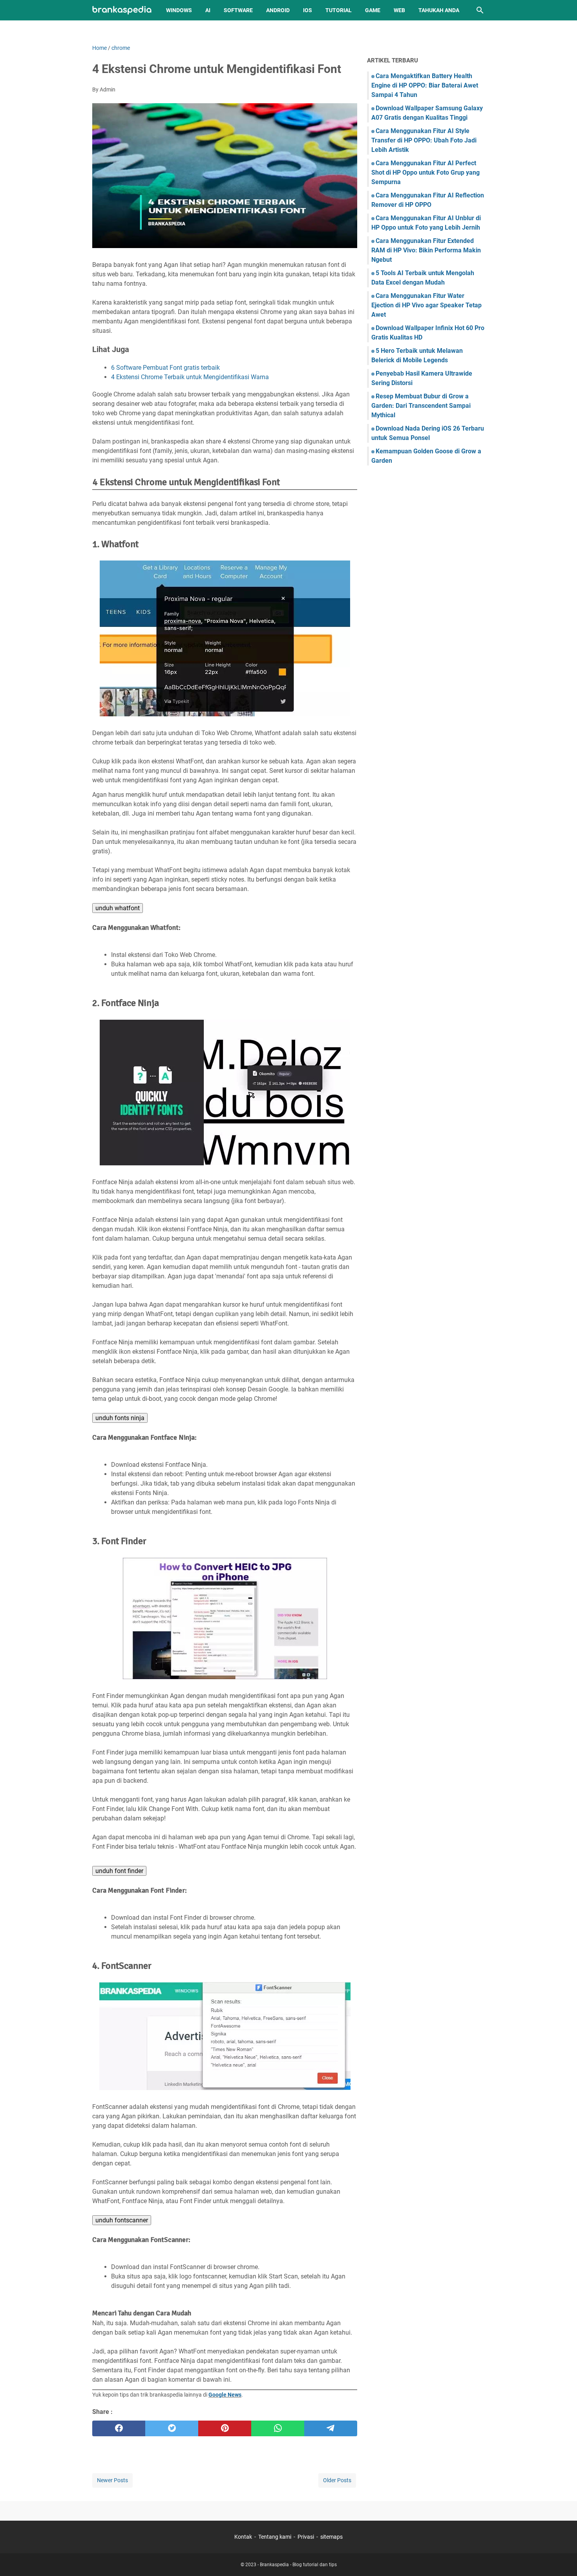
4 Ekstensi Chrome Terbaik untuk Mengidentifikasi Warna (190, 377)
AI (208, 10)
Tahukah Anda (439, 10)
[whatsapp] (278, 2428)
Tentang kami (275, 2537)
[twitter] (172, 2428)
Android (278, 10)
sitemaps (331, 2537)
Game (373, 10)
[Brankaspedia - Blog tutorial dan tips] (122, 10)
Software (238, 10)
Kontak (243, 2537)
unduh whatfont (118, 908)
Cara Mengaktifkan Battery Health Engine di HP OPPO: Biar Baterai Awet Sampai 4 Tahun (425, 85)
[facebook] (119, 2428)
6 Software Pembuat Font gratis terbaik (165, 368)
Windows (179, 10)
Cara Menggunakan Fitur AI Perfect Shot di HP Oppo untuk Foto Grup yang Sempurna (425, 173)
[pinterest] (225, 2428)
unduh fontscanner (122, 2220)
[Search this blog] (480, 10)
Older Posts (337, 2480)
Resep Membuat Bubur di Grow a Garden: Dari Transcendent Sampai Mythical (421, 406)
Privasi (306, 2537)
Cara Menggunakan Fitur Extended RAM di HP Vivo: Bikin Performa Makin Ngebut (426, 250)
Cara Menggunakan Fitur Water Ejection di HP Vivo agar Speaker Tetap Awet (426, 305)
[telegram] (331, 2428)
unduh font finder (119, 1871)
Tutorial (339, 10)
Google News (225, 2395)
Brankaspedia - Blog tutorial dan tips (298, 2565)
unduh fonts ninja (120, 1418)
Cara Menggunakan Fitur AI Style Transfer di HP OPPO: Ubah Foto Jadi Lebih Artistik (424, 140)
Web (399, 10)
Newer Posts (112, 2480)
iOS (308, 10)
